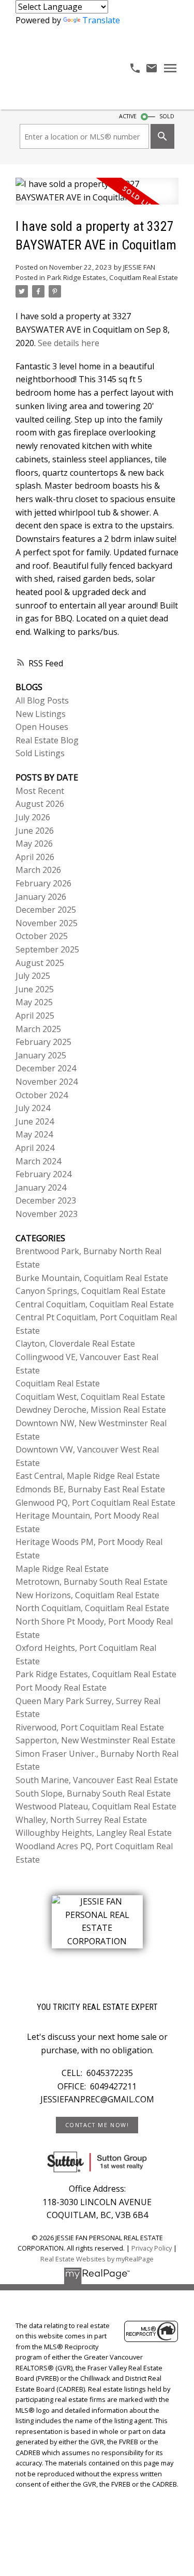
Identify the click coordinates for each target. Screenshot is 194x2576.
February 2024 (43, 1174)
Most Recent (40, 791)
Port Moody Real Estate (61, 1688)
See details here (69, 343)
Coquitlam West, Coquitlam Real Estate (90, 1397)
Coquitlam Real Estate (58, 1383)
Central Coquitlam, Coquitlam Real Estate (95, 1304)
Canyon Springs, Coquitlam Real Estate (91, 1291)
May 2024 (34, 1134)
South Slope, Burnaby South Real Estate (93, 1793)
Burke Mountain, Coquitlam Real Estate (92, 1278)
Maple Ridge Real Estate (62, 1569)
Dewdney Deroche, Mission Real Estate (91, 1410)
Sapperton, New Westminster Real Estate (95, 1740)
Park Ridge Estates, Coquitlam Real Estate (113, 277)
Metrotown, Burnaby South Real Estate (92, 1582)
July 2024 (33, 1108)
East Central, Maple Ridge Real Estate (88, 1476)
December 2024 (46, 1068)
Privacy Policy (152, 2248)
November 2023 (47, 1214)
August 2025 (40, 963)
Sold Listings (40, 753)
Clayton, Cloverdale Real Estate (75, 1344)
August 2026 (40, 804)
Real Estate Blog (47, 740)
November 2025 (47, 923)
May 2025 (34, 1002)
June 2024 (35, 1121)
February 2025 (43, 1042)
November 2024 (47, 1082)
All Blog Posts (42, 700)
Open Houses (42, 727)
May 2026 (34, 844)
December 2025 (46, 910)
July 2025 (33, 976)
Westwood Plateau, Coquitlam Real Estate (96, 1806)
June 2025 (35, 989)
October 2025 (42, 936)
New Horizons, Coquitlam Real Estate (87, 1595)
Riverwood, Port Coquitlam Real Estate (90, 1727)
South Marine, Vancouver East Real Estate (97, 1780)
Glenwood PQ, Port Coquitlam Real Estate (95, 1503)
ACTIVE (128, 116)
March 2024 (38, 1161)
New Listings (41, 714)
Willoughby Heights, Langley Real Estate (94, 1833)
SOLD (167, 116)
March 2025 (38, 1029)
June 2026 (35, 831)
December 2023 (46, 1200)
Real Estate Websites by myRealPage (97, 2259)
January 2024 (41, 1188)
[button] (97, 2125)
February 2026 (43, 883)
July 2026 (33, 817)
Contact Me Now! (97, 2125)
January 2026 (41, 897)
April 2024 (35, 1148)
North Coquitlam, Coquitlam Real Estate (92, 1608)
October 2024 (42, 1095)
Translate (101, 20)
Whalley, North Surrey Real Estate (81, 1820)
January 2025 (41, 1055)
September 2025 (47, 949)
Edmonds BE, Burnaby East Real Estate (90, 1489)
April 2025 (35, 1016)
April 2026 (35, 857)
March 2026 (38, 870)
